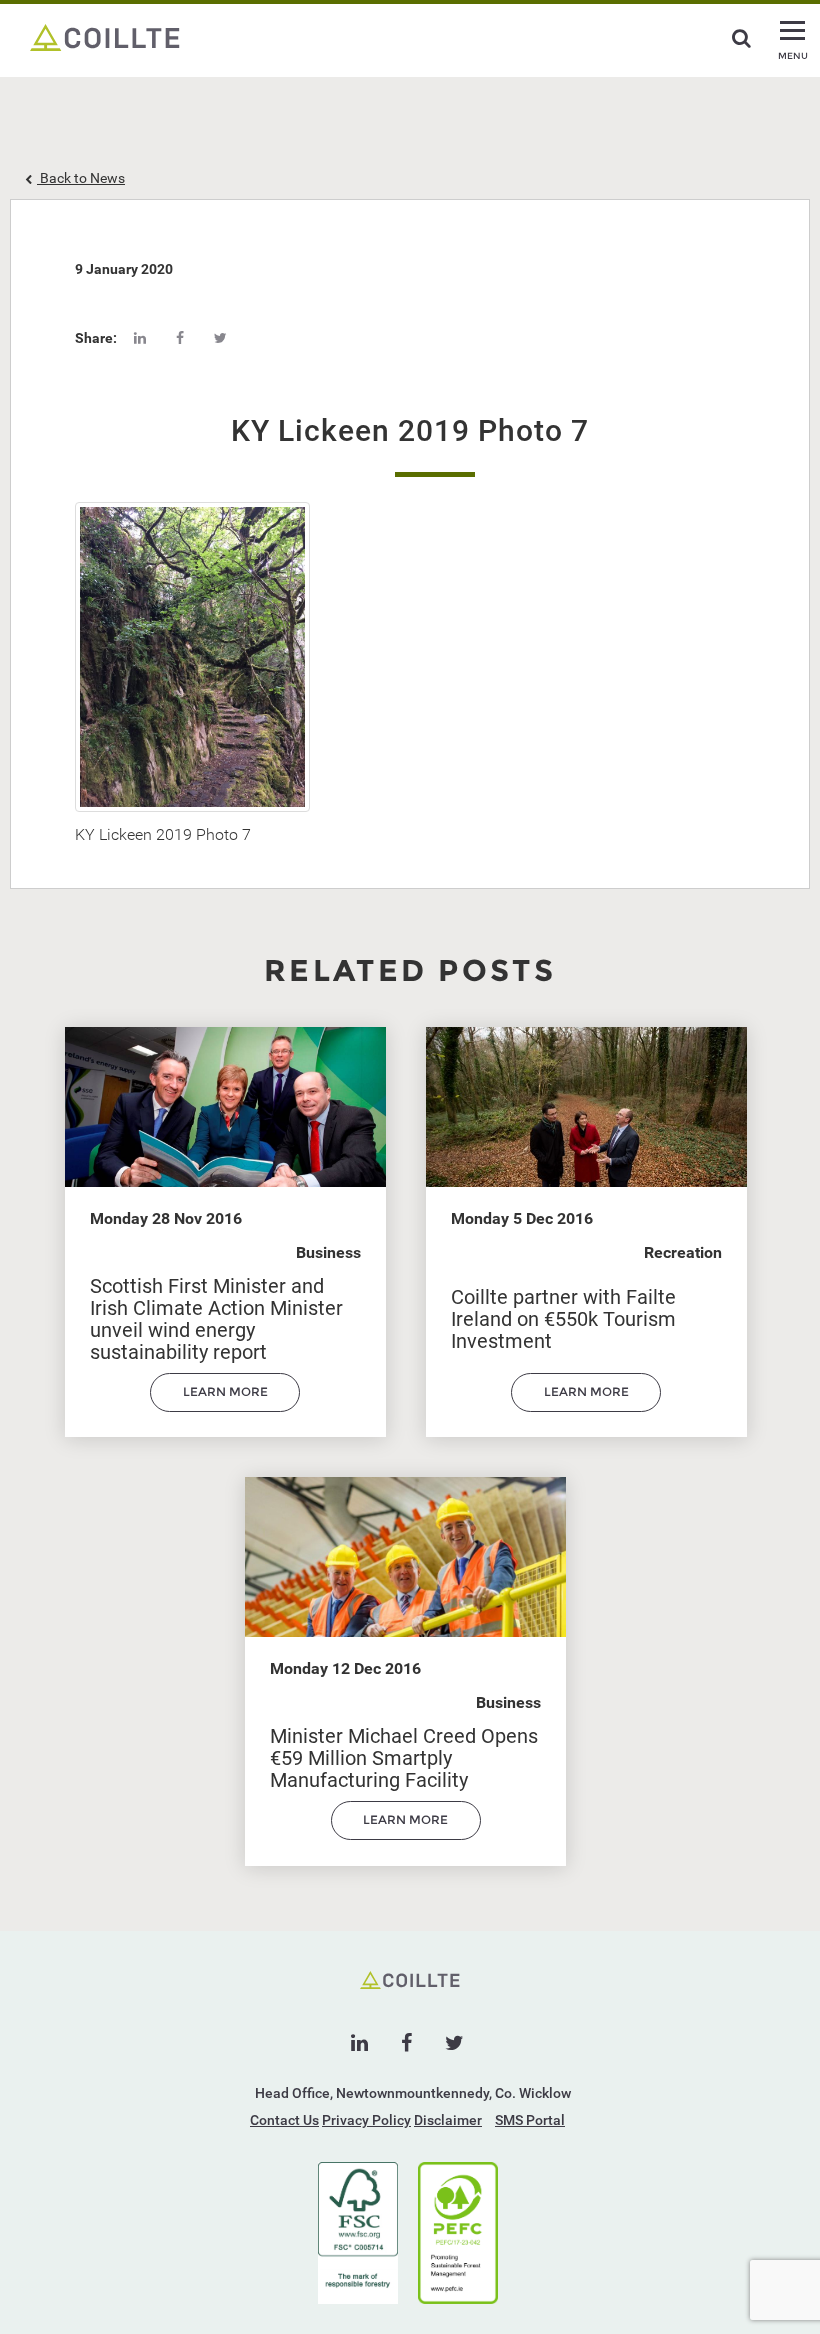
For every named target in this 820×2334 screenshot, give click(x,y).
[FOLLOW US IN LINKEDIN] (359, 2043)
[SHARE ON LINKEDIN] (140, 338)
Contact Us (284, 2120)
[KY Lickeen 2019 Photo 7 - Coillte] (105, 36)
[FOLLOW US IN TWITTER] (454, 2043)
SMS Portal (530, 2120)
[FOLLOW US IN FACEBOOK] (406, 2043)
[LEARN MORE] (225, 1407)
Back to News (81, 178)
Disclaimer (448, 2120)
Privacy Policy (366, 2120)
